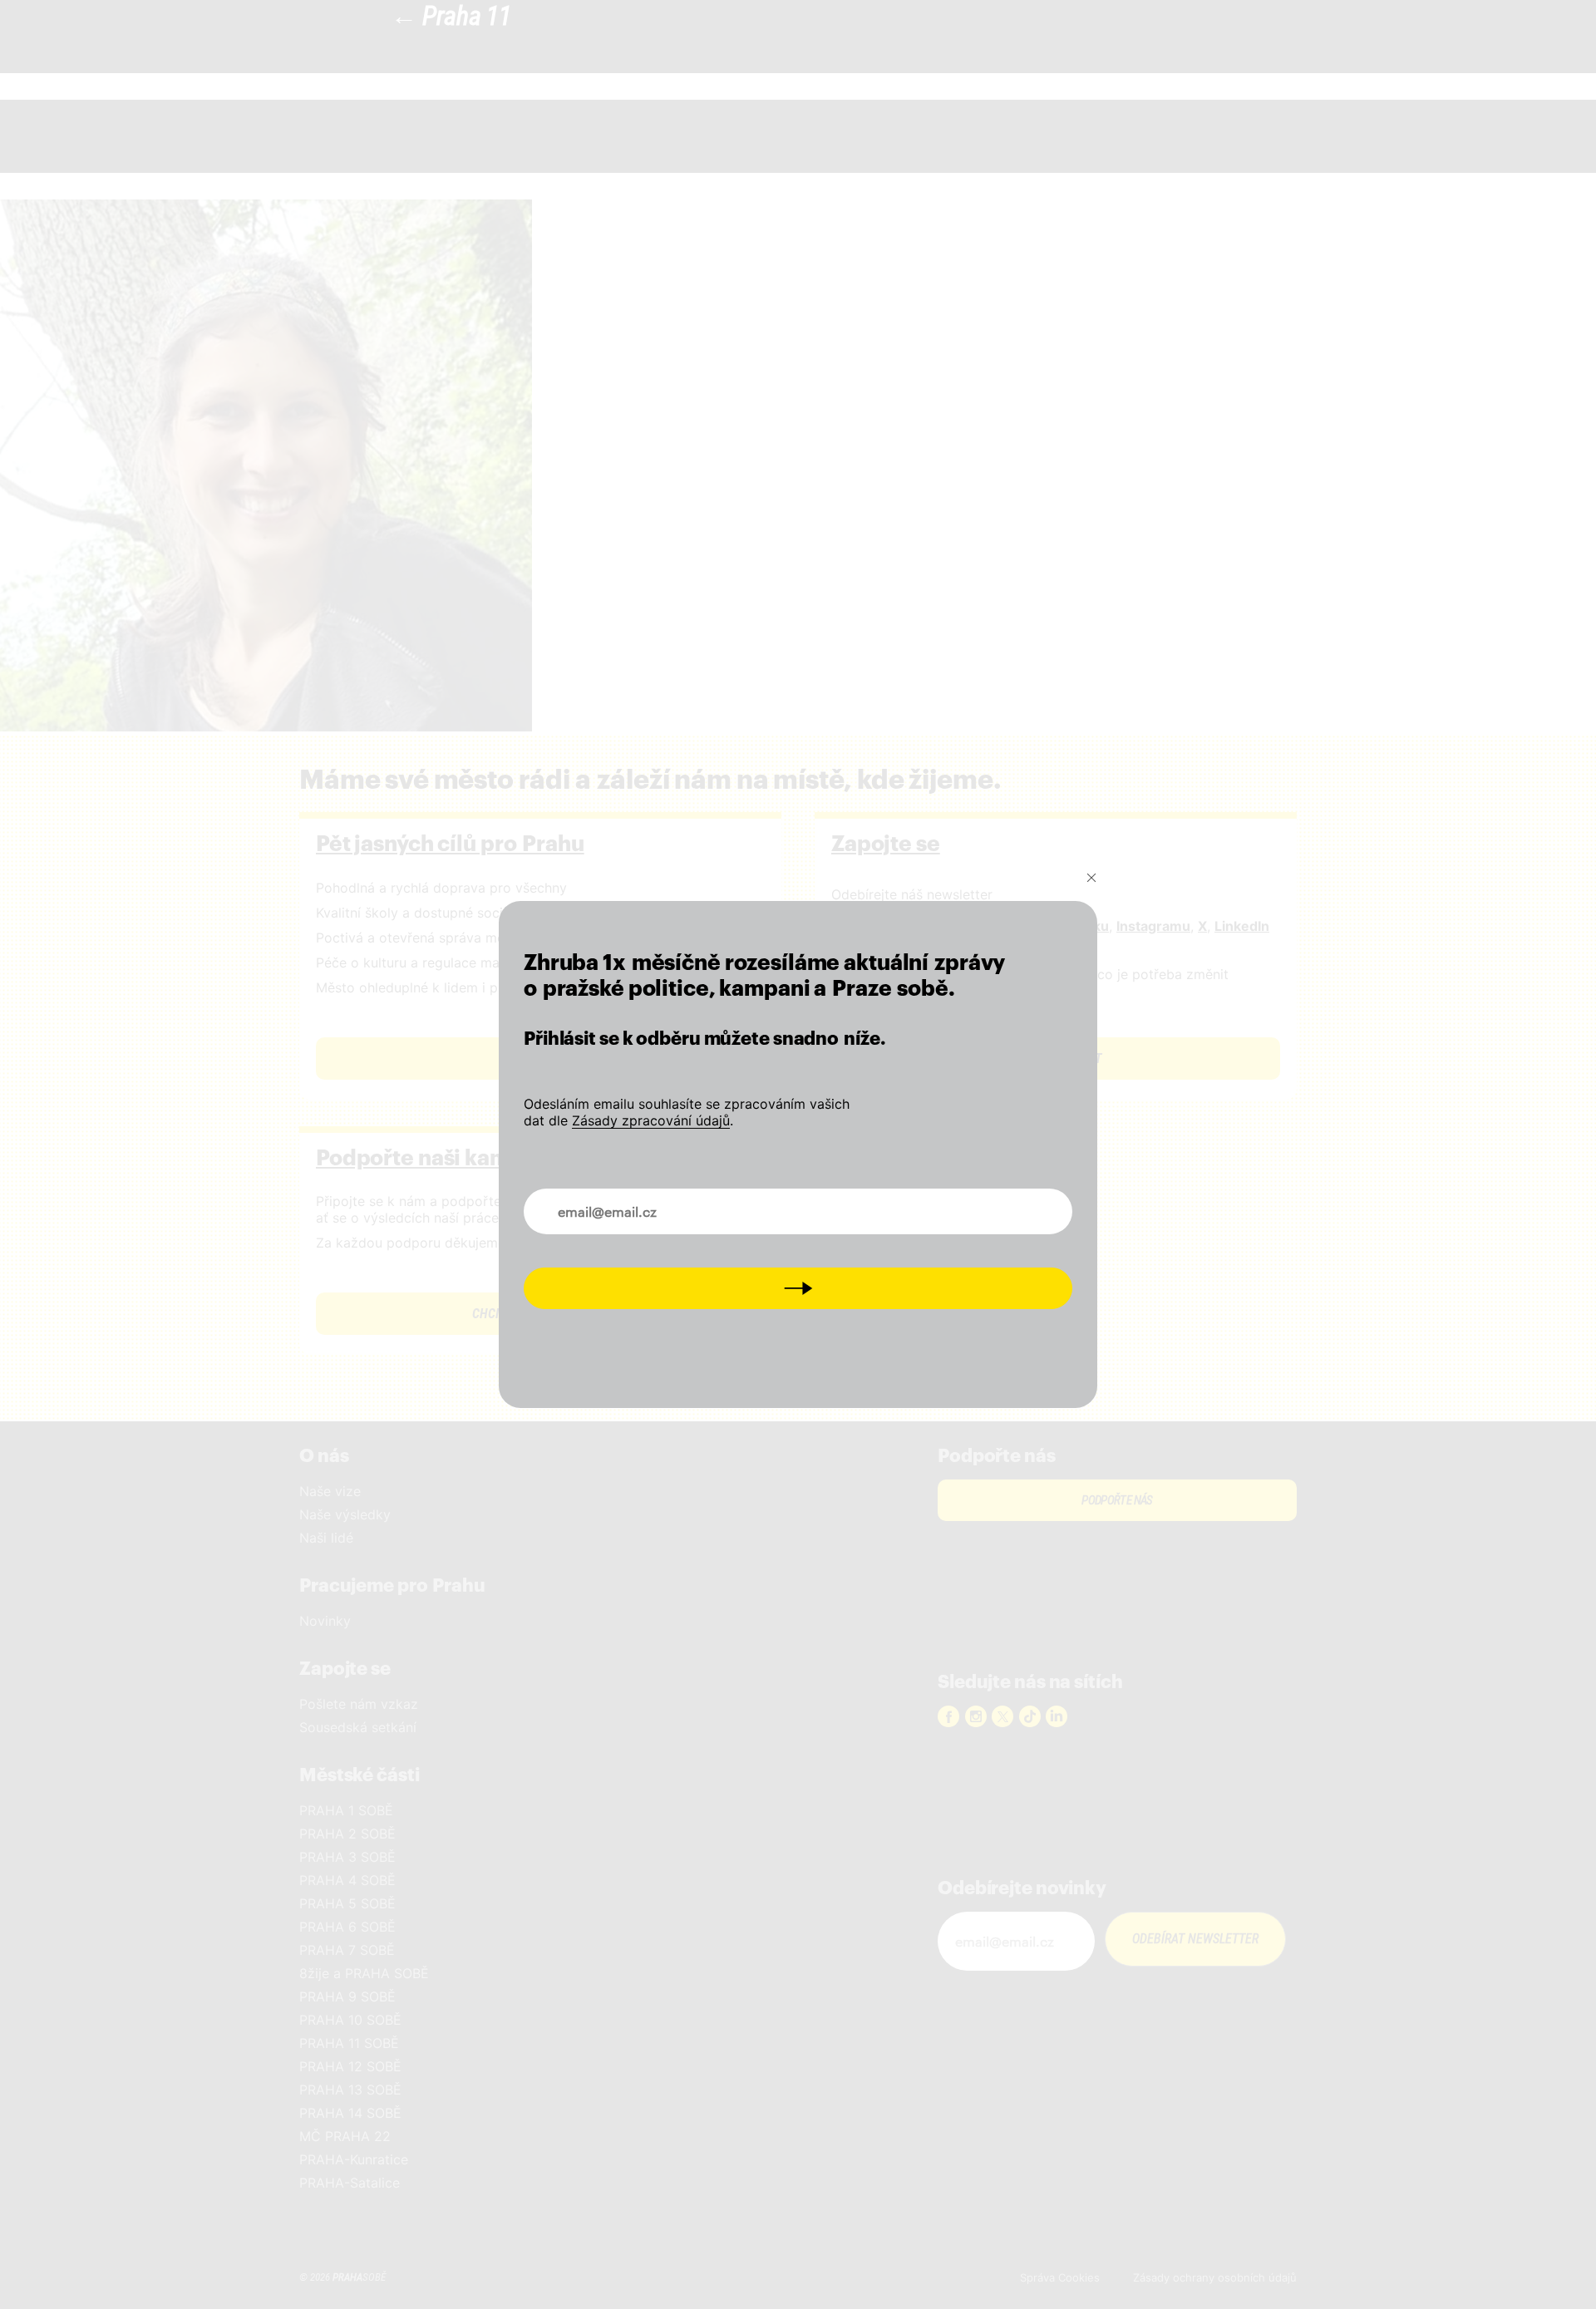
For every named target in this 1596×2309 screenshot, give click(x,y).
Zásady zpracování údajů (651, 1120)
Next (798, 1288)
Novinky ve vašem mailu (613, 1202)
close (1091, 878)
